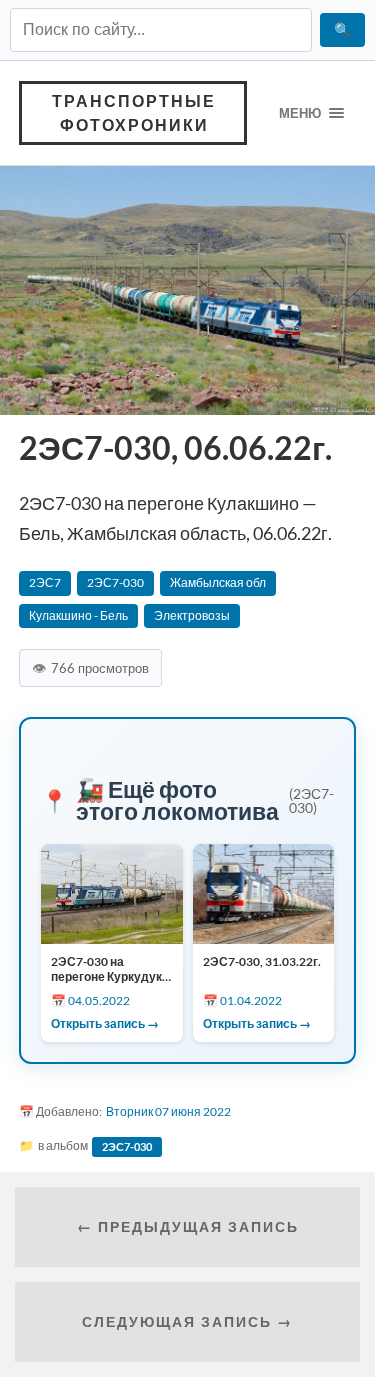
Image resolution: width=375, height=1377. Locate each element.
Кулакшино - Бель (78, 615)
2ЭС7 (45, 582)
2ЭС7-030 (115, 582)
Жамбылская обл (218, 582)
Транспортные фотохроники (134, 112)
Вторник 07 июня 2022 (168, 1111)
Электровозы (192, 615)
